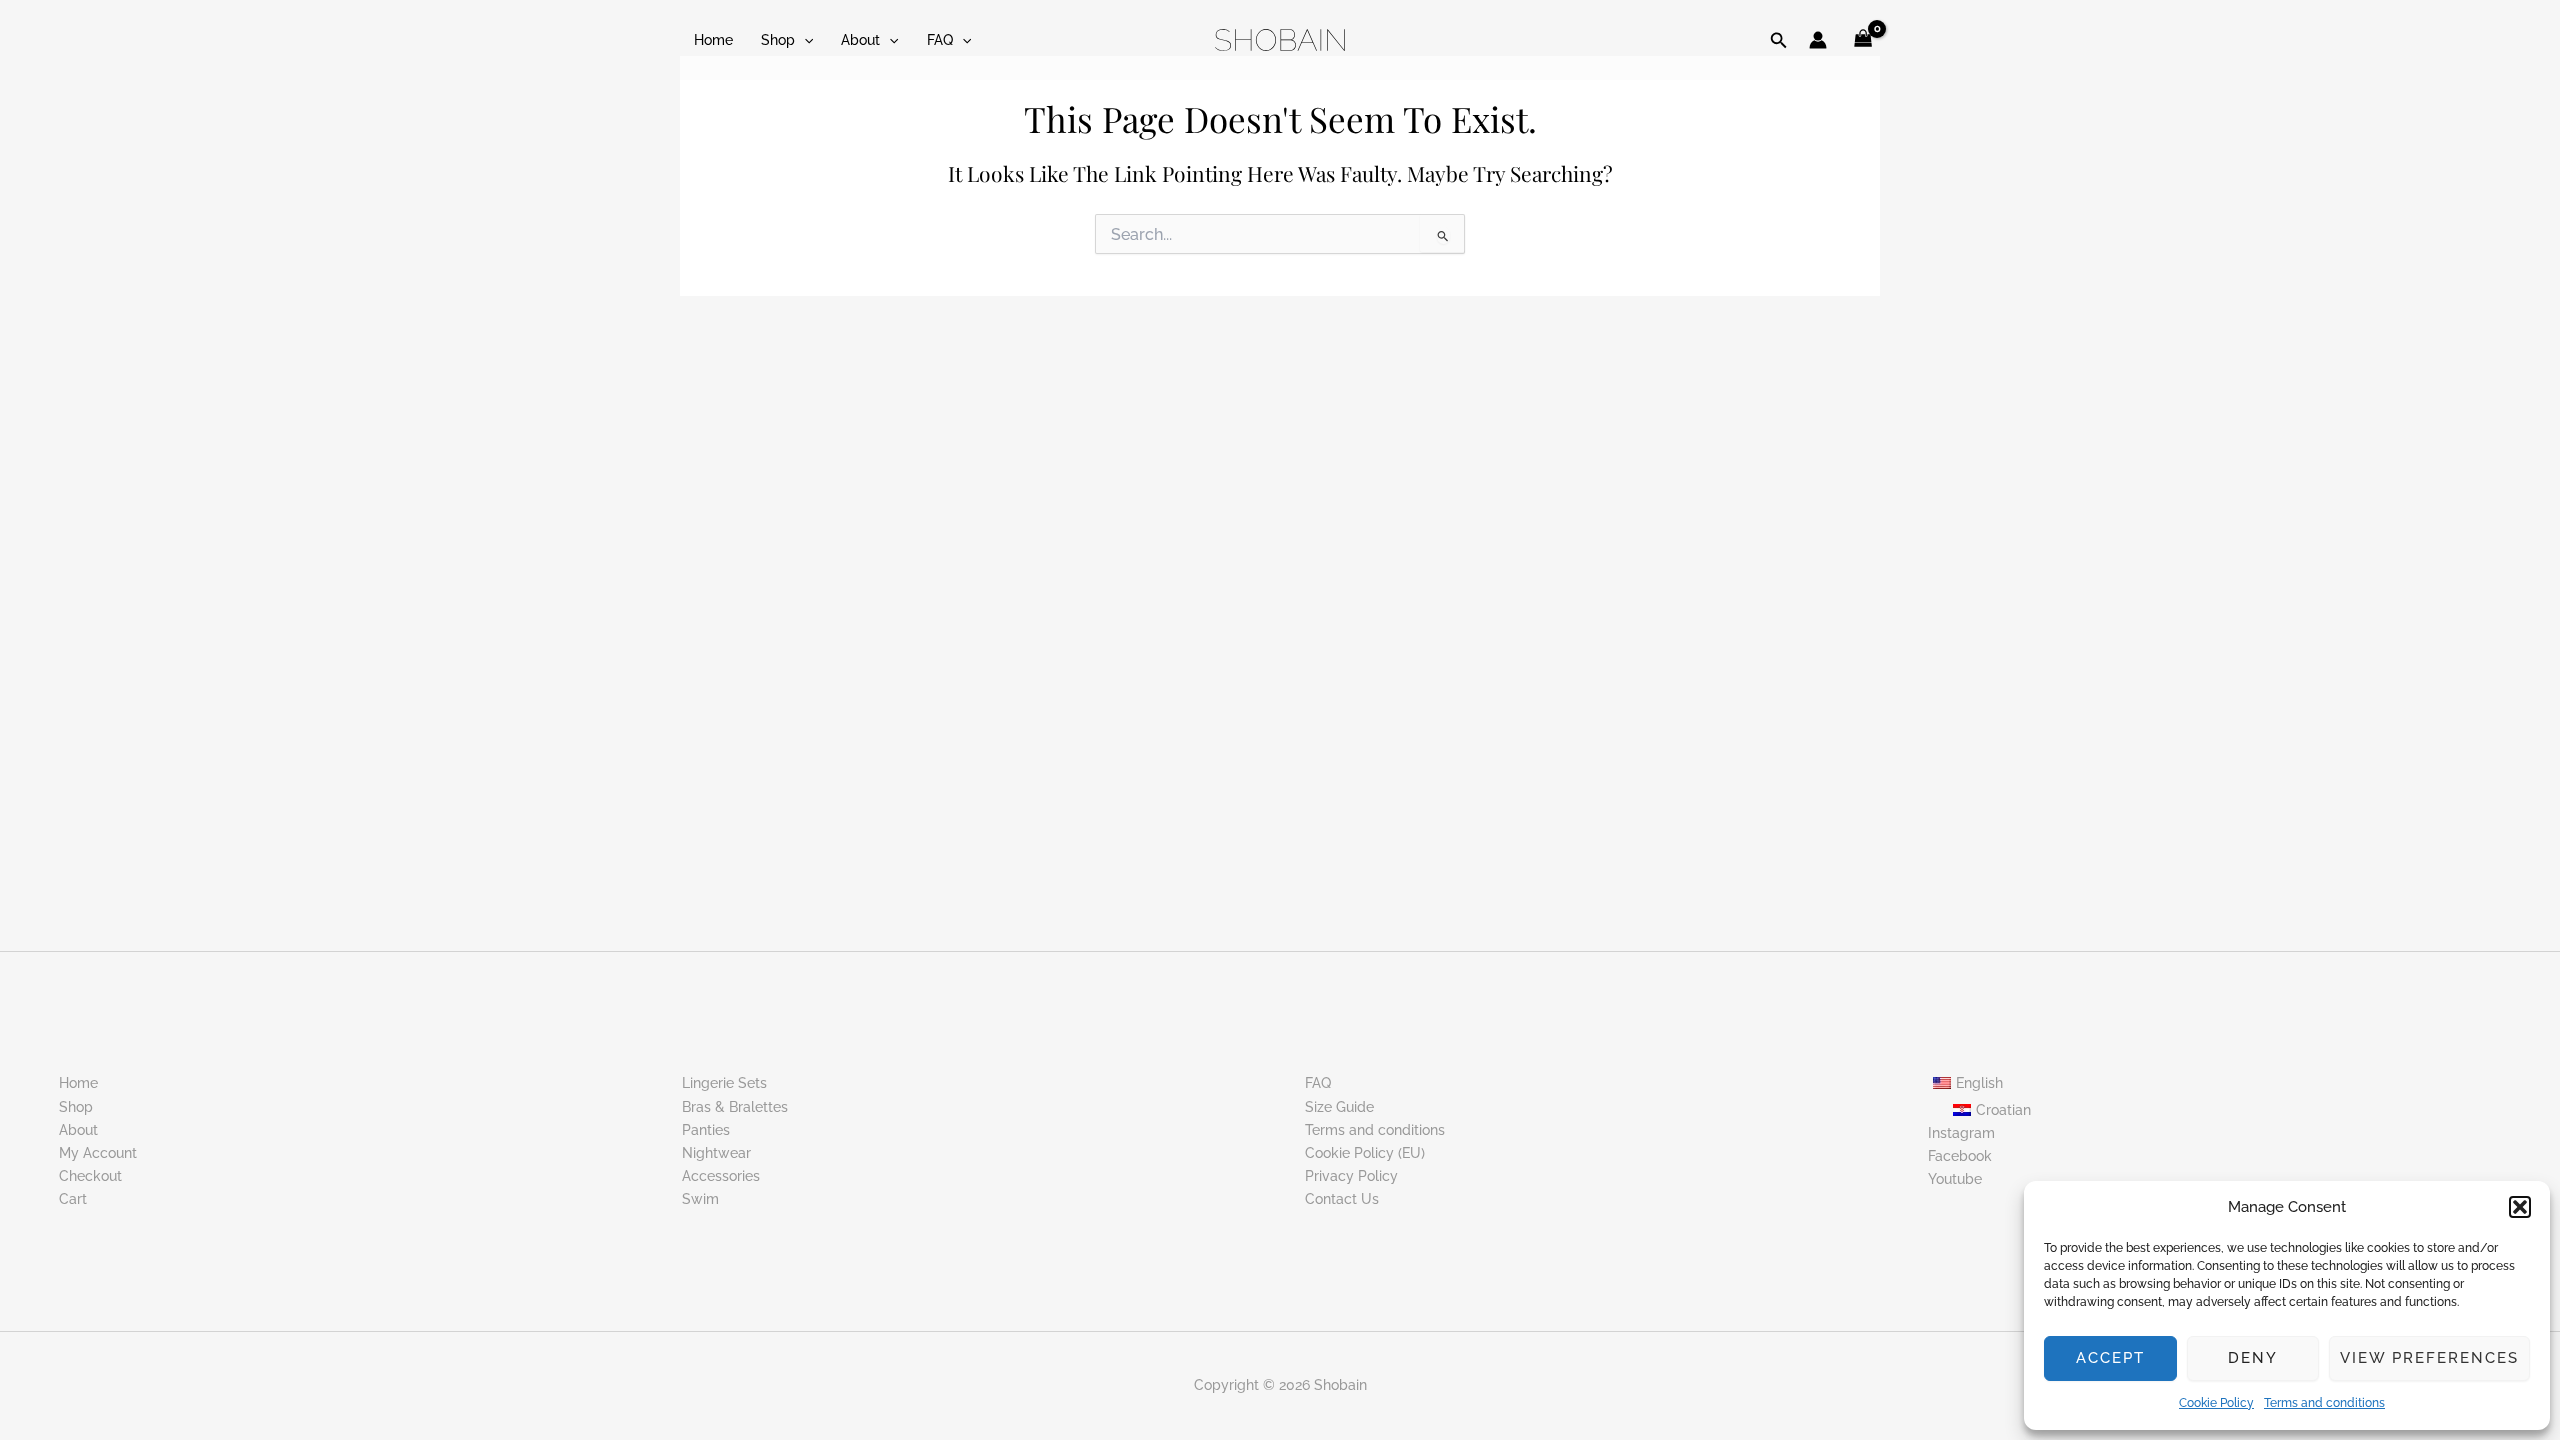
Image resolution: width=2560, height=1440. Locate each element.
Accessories (721, 1176)
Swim (700, 1199)
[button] (2520, 1207)
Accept (2110, 1358)
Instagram (1961, 1133)
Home (713, 40)
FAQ (940, 40)
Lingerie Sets (724, 1083)
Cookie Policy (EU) (1365, 1153)
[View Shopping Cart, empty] (1863, 40)
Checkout (90, 1176)
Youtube (1955, 1179)
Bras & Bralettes (735, 1107)
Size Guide (1339, 1107)
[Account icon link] (1818, 40)
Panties (706, 1130)
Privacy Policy (1351, 1176)
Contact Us (1342, 1199)
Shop (778, 40)
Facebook (1960, 1156)
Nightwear (716, 1153)
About (860, 40)
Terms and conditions (2324, 1403)
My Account (98, 1153)
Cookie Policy (2216, 1403)
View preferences (2429, 1358)
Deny (2253, 1358)
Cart (73, 1199)
